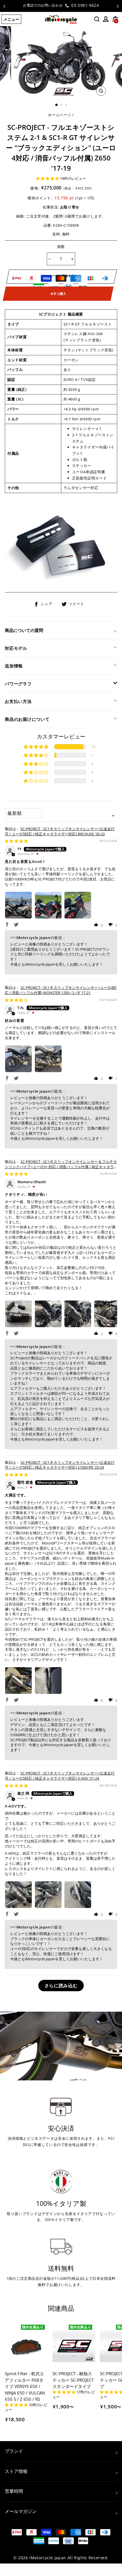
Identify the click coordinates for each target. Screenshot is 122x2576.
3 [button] (66, 105)
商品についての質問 (24, 630)
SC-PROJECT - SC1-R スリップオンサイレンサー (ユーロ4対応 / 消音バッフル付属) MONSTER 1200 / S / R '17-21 (61, 990)
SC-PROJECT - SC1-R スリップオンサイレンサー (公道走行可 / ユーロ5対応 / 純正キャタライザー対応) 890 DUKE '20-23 (60, 831)
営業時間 (14, 2491)
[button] (48, 178)
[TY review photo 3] (78, 905)
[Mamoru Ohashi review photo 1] (18, 1314)
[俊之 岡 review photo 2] (48, 1895)
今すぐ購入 (58, 294)
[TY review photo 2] (48, 905)
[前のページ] (4, 6)
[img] (16, 841)
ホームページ (60, 115)
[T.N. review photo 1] (18, 1059)
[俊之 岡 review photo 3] (78, 1895)
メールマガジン (21, 2511)
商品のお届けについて (27, 719)
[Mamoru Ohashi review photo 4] (108, 1314)
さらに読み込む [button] (61, 1986)
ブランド (14, 2451)
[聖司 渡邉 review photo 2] (48, 1681)
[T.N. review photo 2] (48, 1059)
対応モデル (16, 648)
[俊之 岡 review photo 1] (18, 1895)
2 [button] (62, 105)
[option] (61, 6)
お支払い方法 (18, 701)
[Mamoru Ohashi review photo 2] (48, 1314)
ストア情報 (16, 2471)
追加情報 (14, 666)
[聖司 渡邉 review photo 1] (18, 1681)
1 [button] (57, 105)
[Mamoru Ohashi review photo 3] (78, 1314)
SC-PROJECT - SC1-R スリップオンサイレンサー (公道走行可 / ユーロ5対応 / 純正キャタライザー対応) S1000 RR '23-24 (60, 1465)
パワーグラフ (18, 684)
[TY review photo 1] (18, 905)
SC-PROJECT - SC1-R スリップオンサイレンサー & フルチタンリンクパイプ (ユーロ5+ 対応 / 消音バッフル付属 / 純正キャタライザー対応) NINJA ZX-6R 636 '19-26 (61, 1167)
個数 (61, 247)
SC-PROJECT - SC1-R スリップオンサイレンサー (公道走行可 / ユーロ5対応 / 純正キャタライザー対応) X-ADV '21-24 (60, 1776)
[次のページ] (118, 6)
